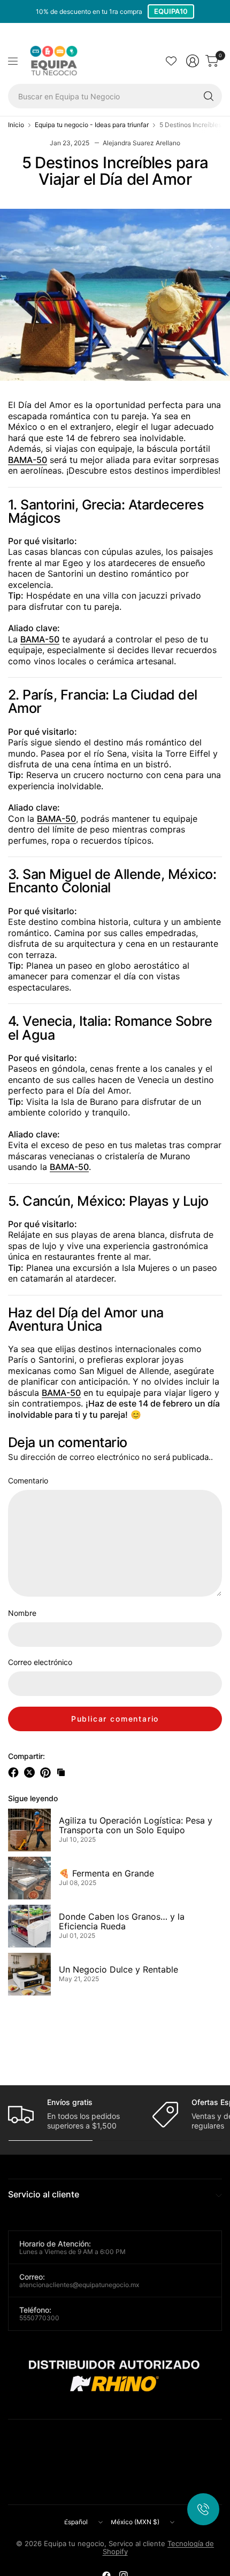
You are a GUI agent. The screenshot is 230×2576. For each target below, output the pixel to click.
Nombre (22, 1613)
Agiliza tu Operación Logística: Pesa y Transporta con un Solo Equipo (136, 1826)
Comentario (28, 1481)
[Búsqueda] (209, 96)
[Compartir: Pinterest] (47, 1772)
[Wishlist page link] (171, 61)
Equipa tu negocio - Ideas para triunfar (92, 125)
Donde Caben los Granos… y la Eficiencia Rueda (122, 1922)
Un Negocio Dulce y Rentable (118, 1970)
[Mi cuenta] (193, 61)
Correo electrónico (40, 1662)
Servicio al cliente (44, 2194)
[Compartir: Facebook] (15, 1772)
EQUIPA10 (171, 11)
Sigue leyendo (33, 1798)
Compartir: (26, 1756)
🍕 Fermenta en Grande (106, 1874)
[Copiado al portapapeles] (61, 1772)
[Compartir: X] (31, 1772)
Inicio (16, 125)
